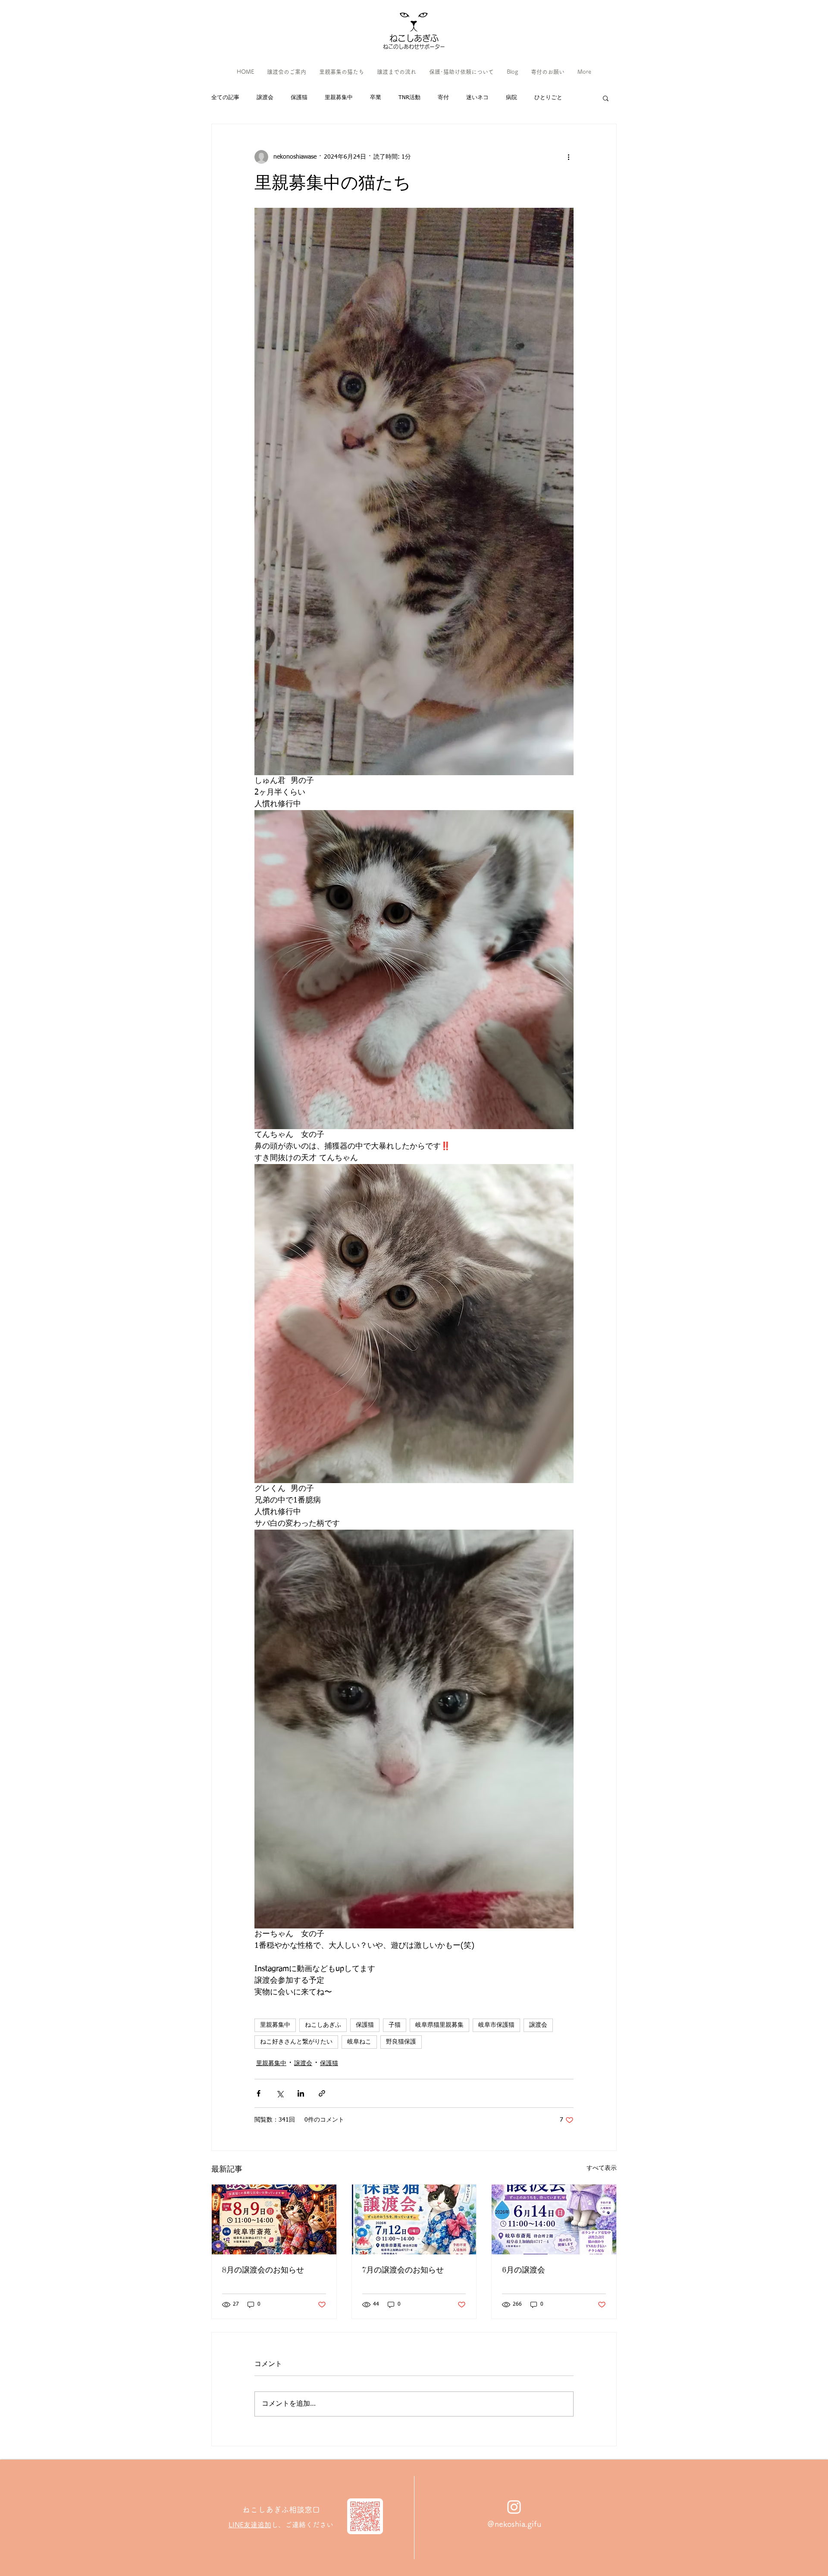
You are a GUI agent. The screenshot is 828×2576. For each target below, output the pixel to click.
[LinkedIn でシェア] (301, 2093)
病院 (511, 98)
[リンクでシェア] (322, 2093)
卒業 (376, 98)
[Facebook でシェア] (259, 2093)
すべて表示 (602, 2168)
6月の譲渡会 (524, 2269)
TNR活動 (409, 98)
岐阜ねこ (359, 2042)
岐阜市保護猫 (496, 2025)
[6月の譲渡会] (554, 2219)
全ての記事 (225, 98)
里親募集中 (339, 98)
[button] (606, 98)
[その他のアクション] (568, 157)
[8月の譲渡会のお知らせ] (274, 2219)
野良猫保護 (401, 2042)
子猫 (395, 2025)
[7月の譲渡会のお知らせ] (414, 2219)
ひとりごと (548, 98)
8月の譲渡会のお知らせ (263, 2269)
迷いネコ (477, 98)
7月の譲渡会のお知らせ (403, 2269)
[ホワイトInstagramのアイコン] (514, 2507)
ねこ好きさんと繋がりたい (296, 2042)
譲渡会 (265, 98)
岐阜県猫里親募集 (439, 2025)
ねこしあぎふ (323, 2025)
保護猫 (299, 98)
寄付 (443, 98)
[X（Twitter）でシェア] (280, 2093)
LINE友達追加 (250, 2525)
